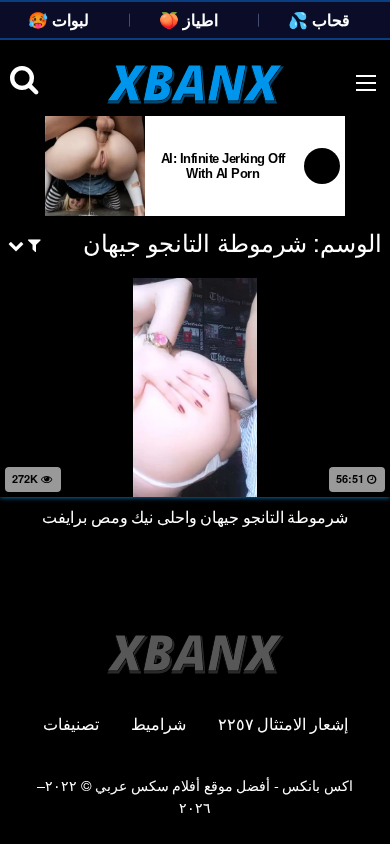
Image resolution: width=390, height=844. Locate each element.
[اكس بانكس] (195, 84)
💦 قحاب (319, 19)
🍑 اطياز (188, 19)
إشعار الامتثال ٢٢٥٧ (283, 723)
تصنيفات (71, 723)
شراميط (158, 723)
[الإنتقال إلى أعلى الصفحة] (355, 800)
